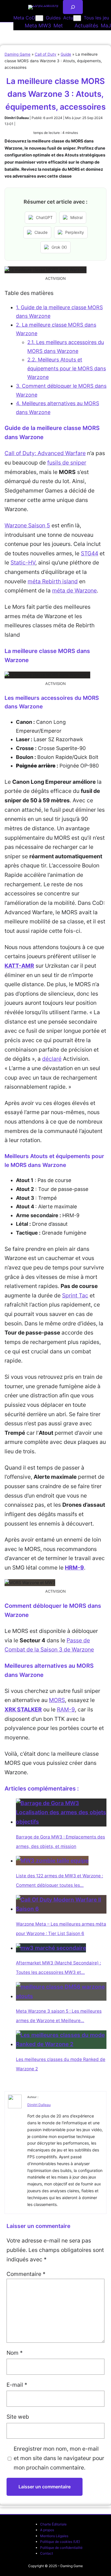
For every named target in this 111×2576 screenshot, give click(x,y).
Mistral (76, 217)
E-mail (17, 2385)
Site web (18, 2417)
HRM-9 (74, 1568)
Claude (41, 232)
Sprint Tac (75, 1295)
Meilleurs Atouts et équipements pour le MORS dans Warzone (67, 368)
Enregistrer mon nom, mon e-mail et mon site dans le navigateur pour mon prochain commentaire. (59, 2458)
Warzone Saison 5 (27, 525)
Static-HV (23, 562)
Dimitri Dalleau (39, 2105)
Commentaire (26, 2274)
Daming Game (18, 54)
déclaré (52, 1059)
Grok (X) (59, 247)
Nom (15, 2353)
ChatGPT (44, 217)
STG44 (90, 553)
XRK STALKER (23, 1709)
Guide (66, 54)
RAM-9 (66, 1709)
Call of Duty (46, 54)
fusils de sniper (67, 463)
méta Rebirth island (53, 581)
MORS (57, 1700)
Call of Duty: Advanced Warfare (45, 453)
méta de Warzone (74, 590)
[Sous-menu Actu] (77, 18)
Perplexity (75, 232)
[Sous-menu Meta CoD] (39, 18)
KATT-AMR (19, 966)
